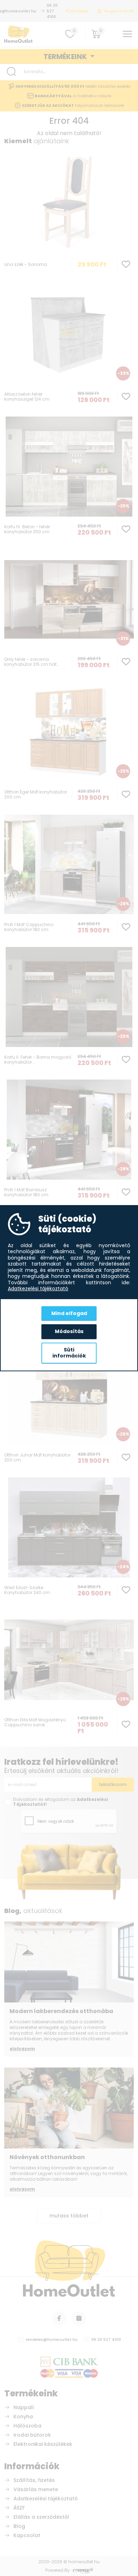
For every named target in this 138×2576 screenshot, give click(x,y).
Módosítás (69, 1331)
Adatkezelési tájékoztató (38, 1289)
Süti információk (69, 1353)
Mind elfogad (69, 1313)
